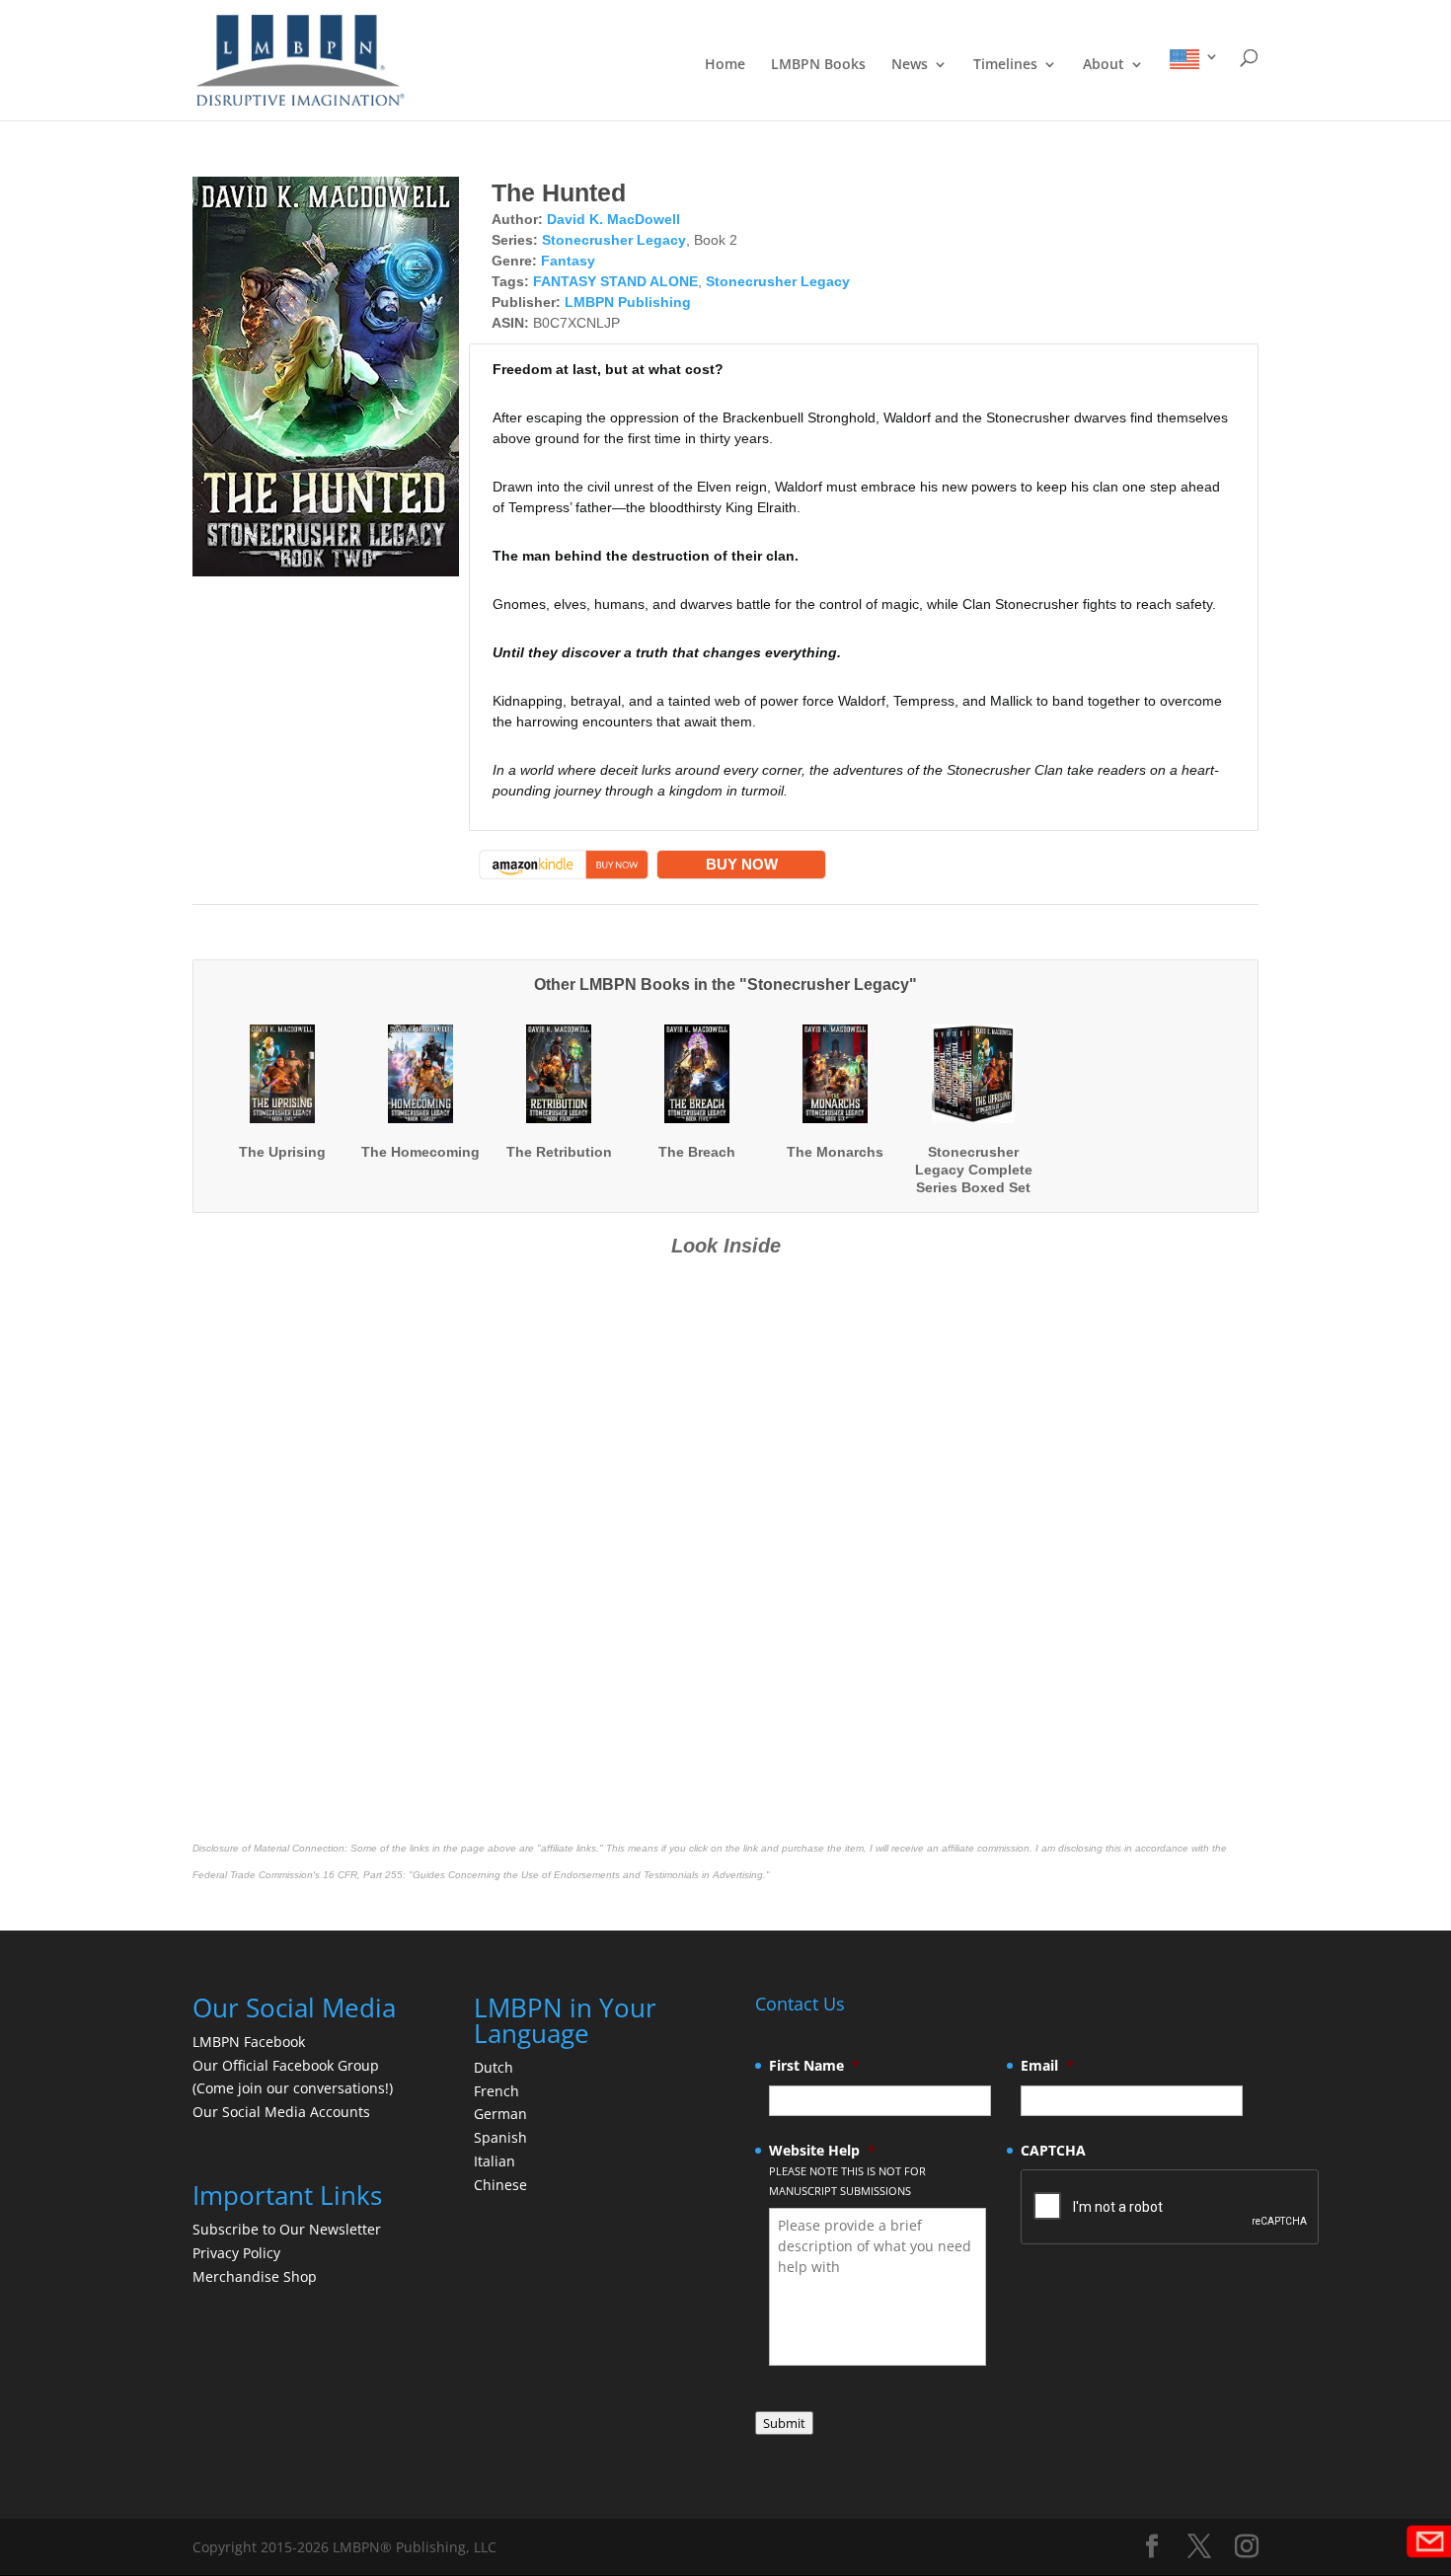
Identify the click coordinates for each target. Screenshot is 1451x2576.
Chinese (500, 2185)
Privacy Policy (236, 2253)
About (1104, 65)
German (500, 2114)
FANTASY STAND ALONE (615, 281)
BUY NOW (742, 864)
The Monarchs (835, 1152)
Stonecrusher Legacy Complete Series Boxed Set (974, 1170)
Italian (495, 2161)
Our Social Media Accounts (281, 2112)
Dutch (494, 2067)
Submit (784, 2423)
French (496, 2091)
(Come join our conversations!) (293, 2088)
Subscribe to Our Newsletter (287, 2229)
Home (725, 65)
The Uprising (282, 1152)
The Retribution (559, 1152)
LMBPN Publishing (628, 302)
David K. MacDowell (613, 219)
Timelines (1005, 65)
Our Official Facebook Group (286, 2065)
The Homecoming (420, 1152)
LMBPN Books (818, 65)
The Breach (697, 1152)
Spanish (500, 2137)
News (910, 65)
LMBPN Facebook (251, 2042)
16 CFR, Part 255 (363, 1875)
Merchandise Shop (255, 2276)
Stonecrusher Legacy (614, 240)
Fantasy (568, 261)
